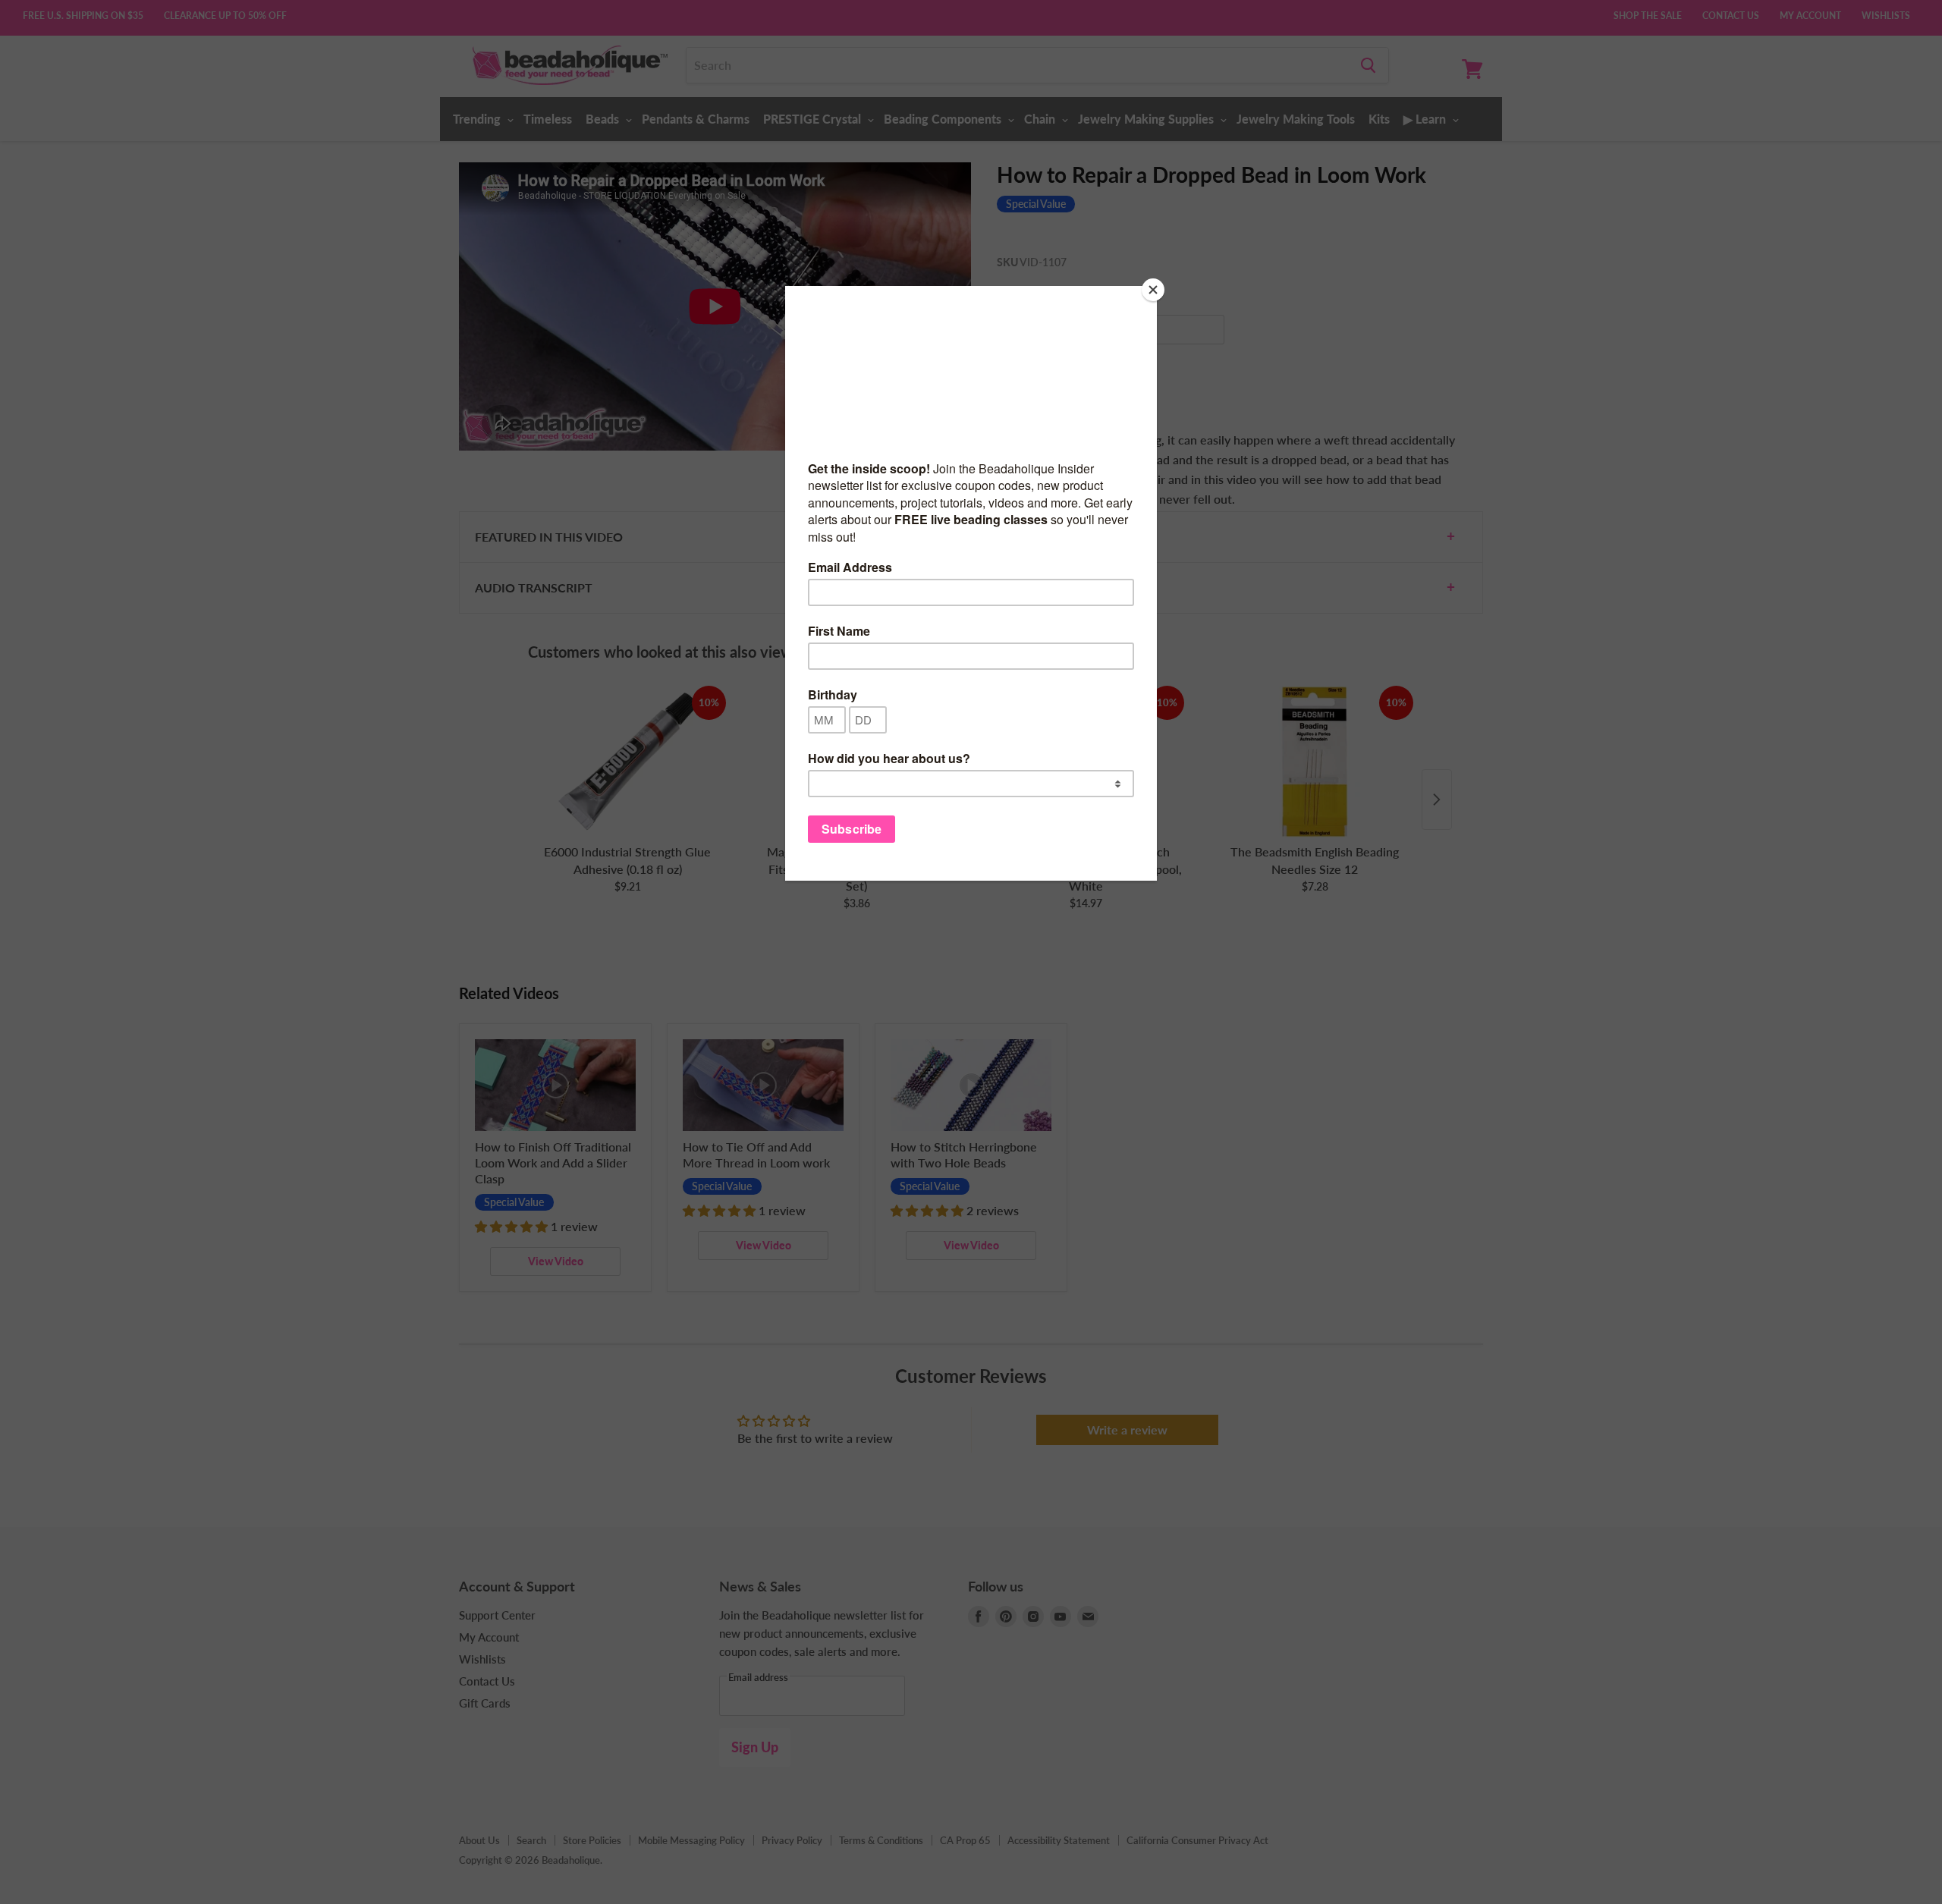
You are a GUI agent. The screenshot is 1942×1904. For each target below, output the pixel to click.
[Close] (1153, 290)
